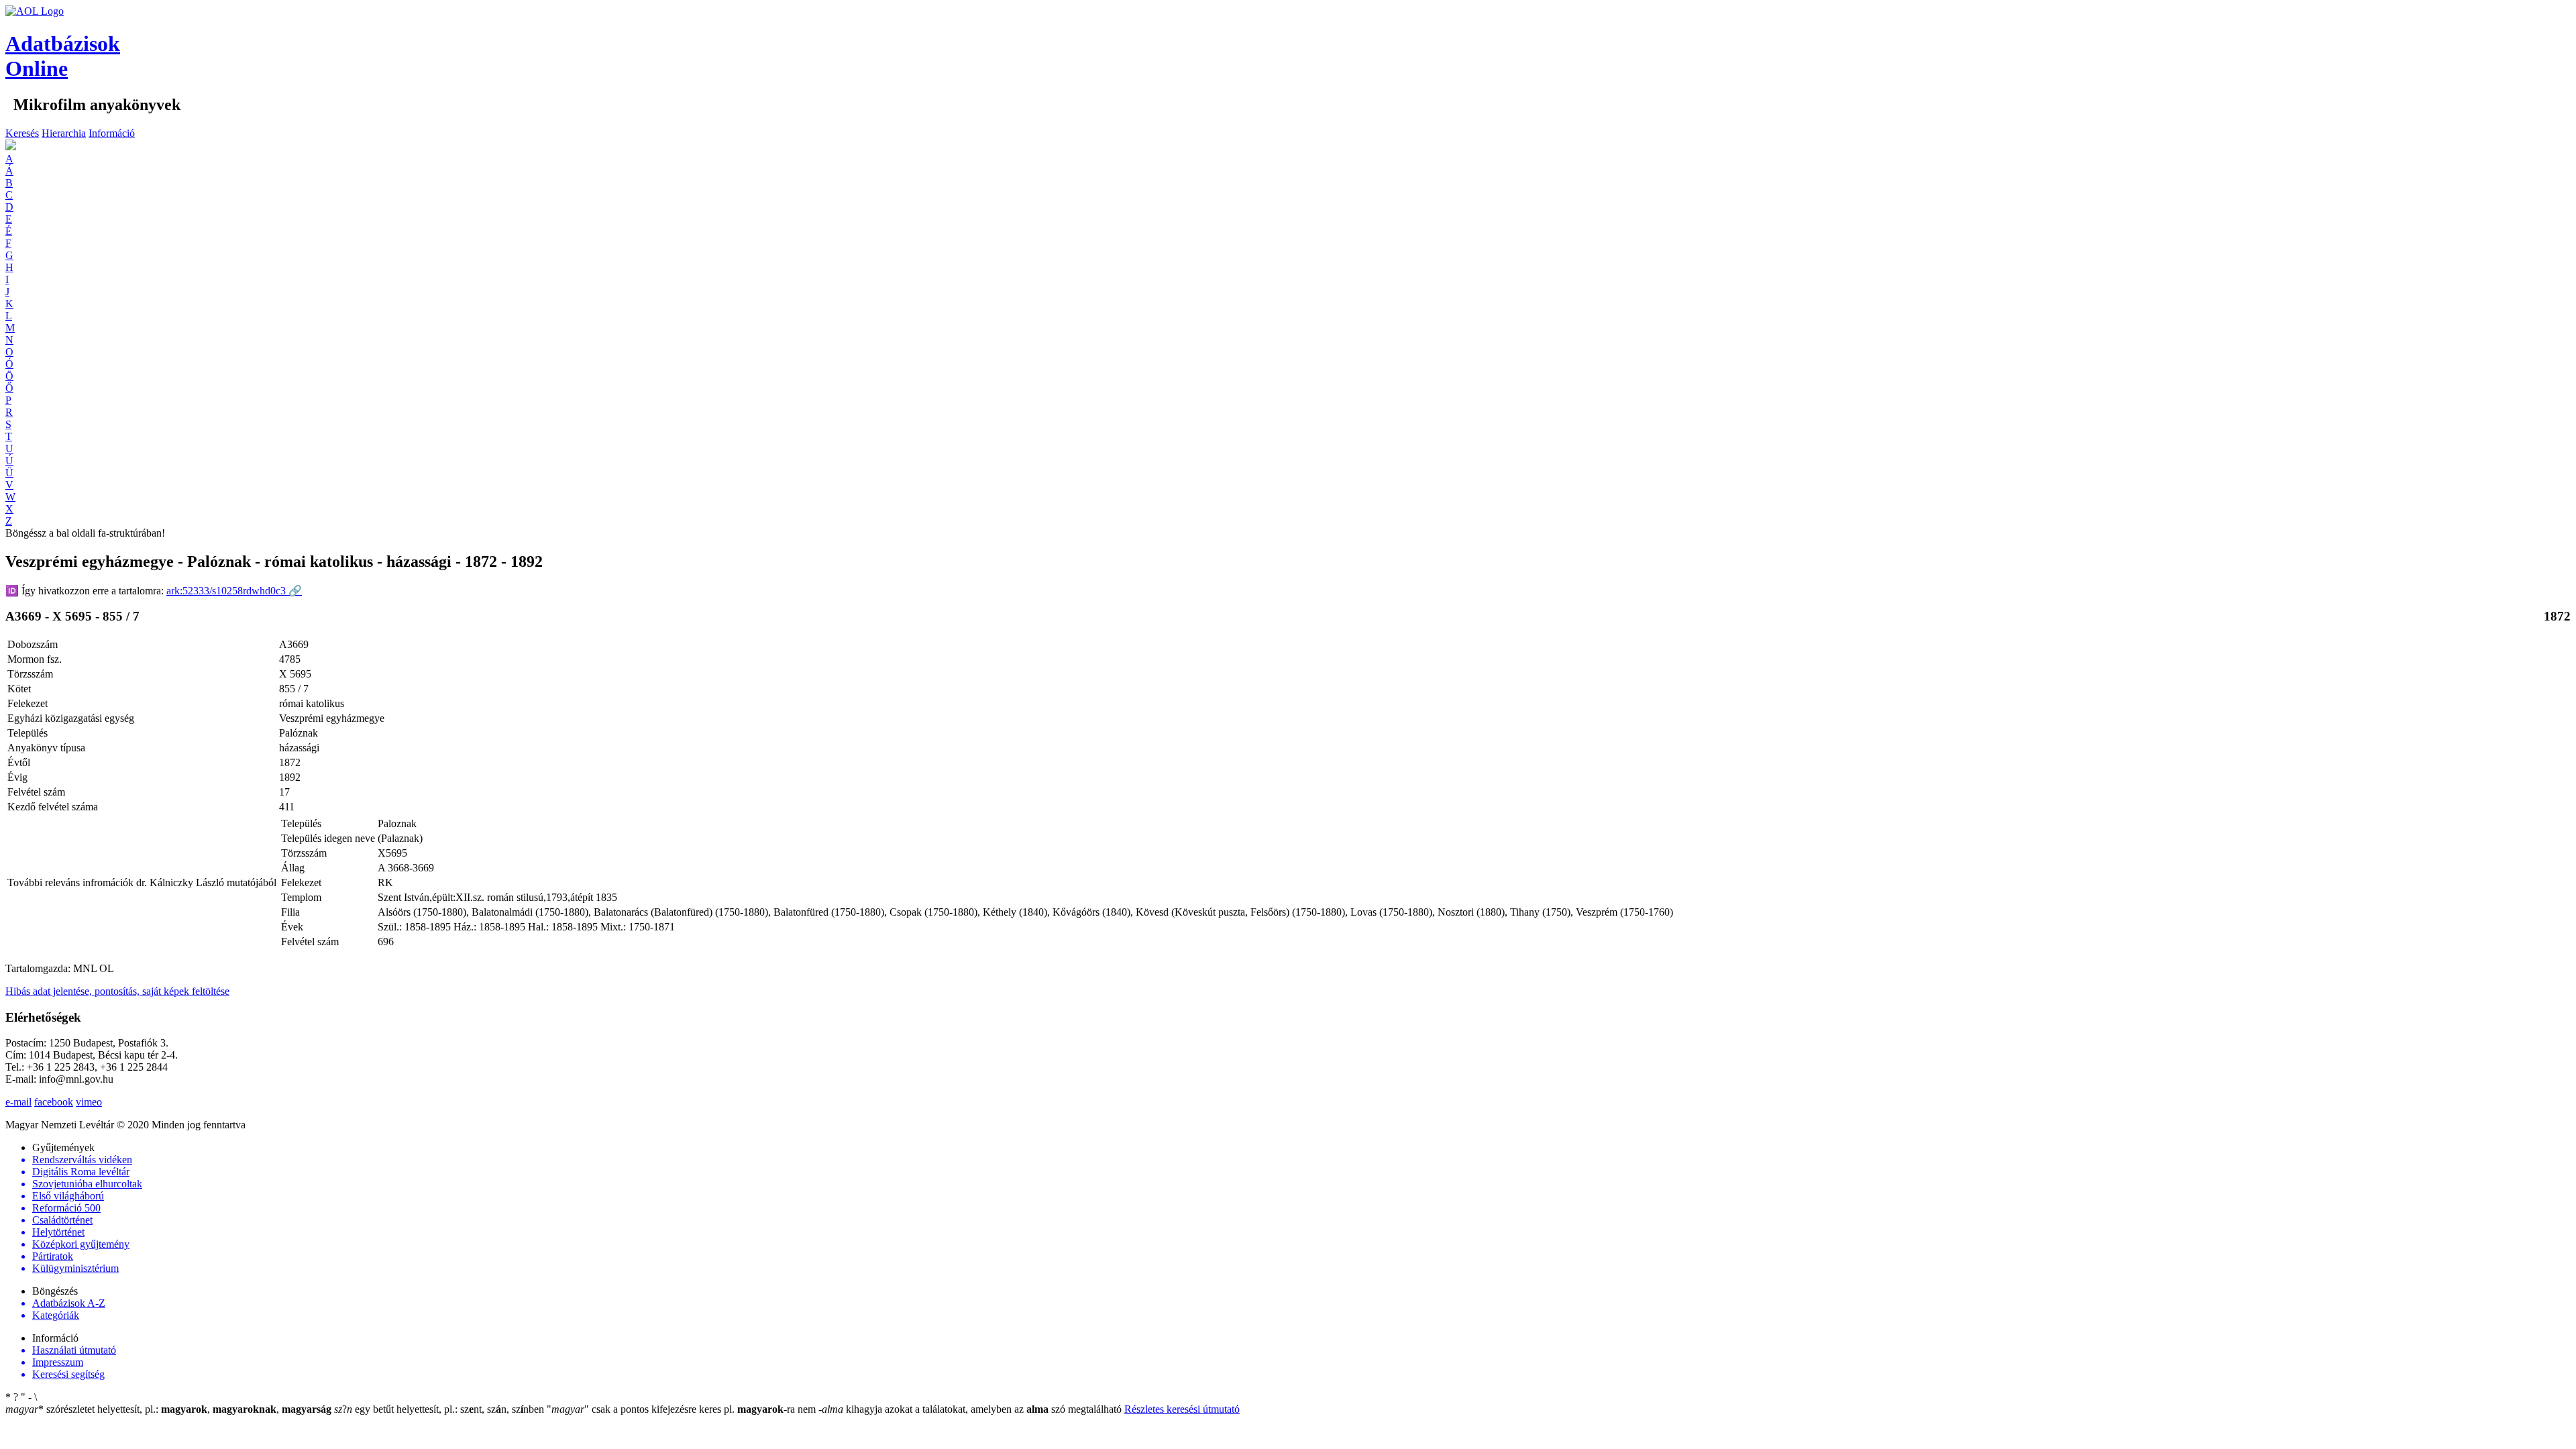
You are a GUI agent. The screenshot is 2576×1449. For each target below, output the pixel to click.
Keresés (22, 133)
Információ (112, 133)
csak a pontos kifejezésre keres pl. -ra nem (683, 1409)
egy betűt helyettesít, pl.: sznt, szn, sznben (440, 1409)
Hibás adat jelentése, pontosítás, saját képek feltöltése (117, 991)
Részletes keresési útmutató (1182, 1409)
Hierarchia (64, 133)
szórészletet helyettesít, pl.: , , (168, 1409)
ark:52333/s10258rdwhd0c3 (234, 591)
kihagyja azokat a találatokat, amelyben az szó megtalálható (971, 1409)
